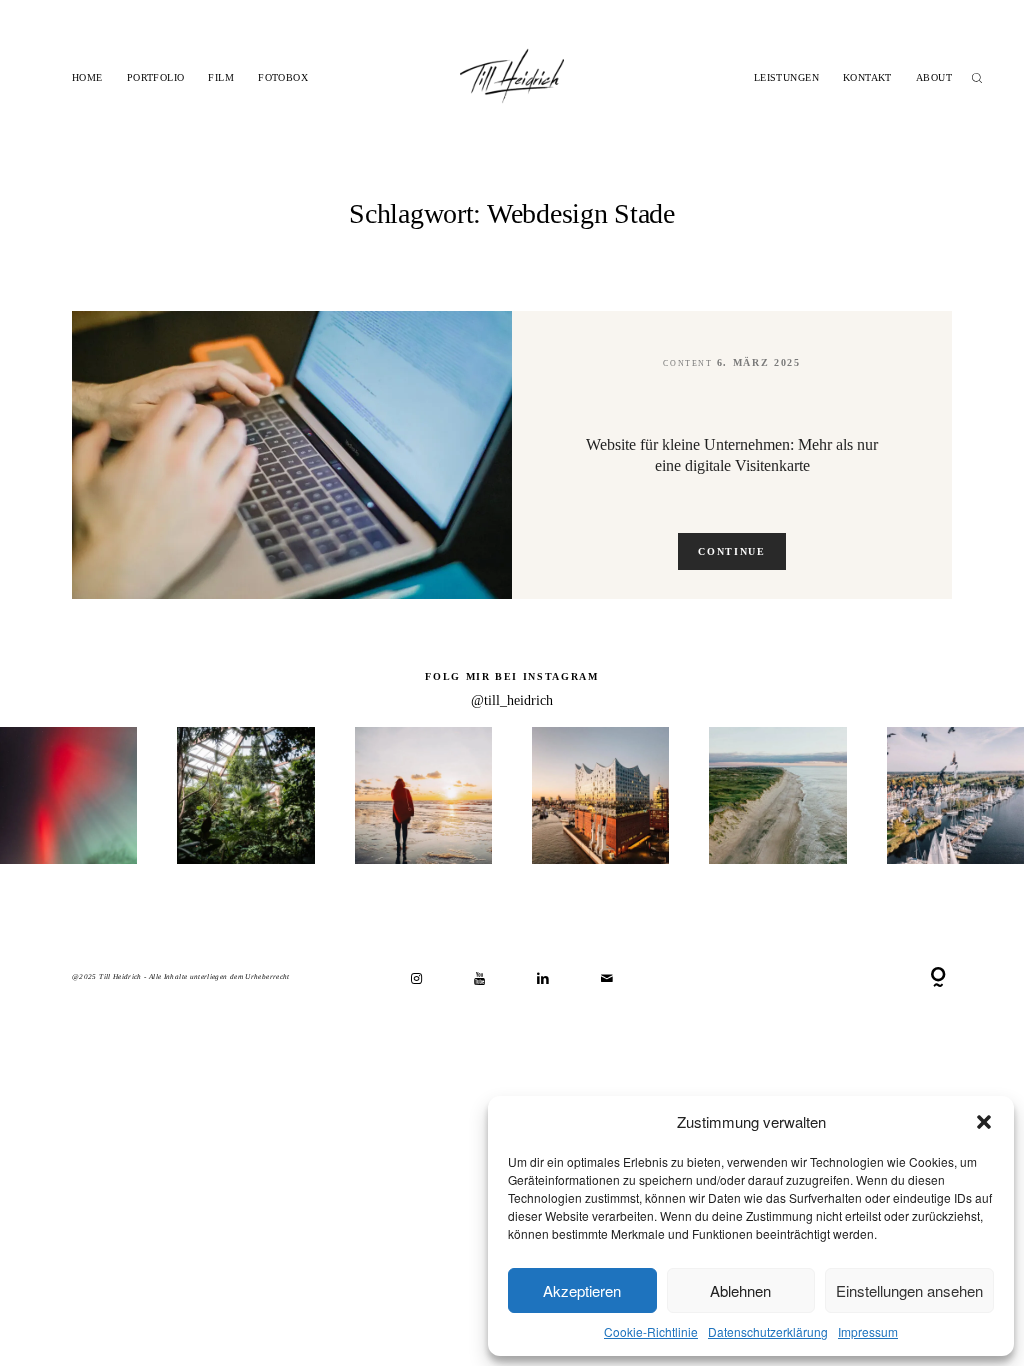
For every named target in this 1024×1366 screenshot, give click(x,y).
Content (687, 363)
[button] (984, 1122)
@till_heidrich (512, 700)
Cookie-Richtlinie (651, 1331)
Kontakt (867, 78)
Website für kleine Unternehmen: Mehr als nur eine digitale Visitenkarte (732, 455)
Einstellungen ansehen (909, 1290)
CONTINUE (731, 551)
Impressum (868, 1331)
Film (221, 78)
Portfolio (156, 78)
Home (87, 78)
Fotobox (283, 78)
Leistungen (786, 78)
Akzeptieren (582, 1290)
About (934, 78)
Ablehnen (740, 1290)
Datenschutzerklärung (768, 1331)
